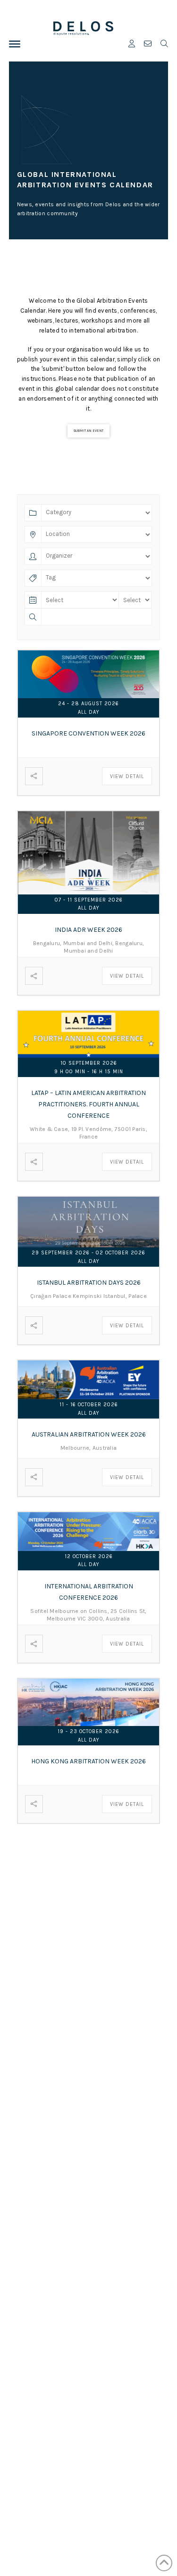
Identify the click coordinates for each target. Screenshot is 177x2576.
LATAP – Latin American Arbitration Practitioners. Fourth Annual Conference (88, 1104)
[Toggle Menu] (15, 44)
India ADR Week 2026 (88, 930)
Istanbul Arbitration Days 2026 (89, 1283)
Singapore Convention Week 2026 (88, 733)
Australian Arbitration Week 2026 (89, 1434)
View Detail (127, 776)
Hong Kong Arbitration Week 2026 (88, 1761)
